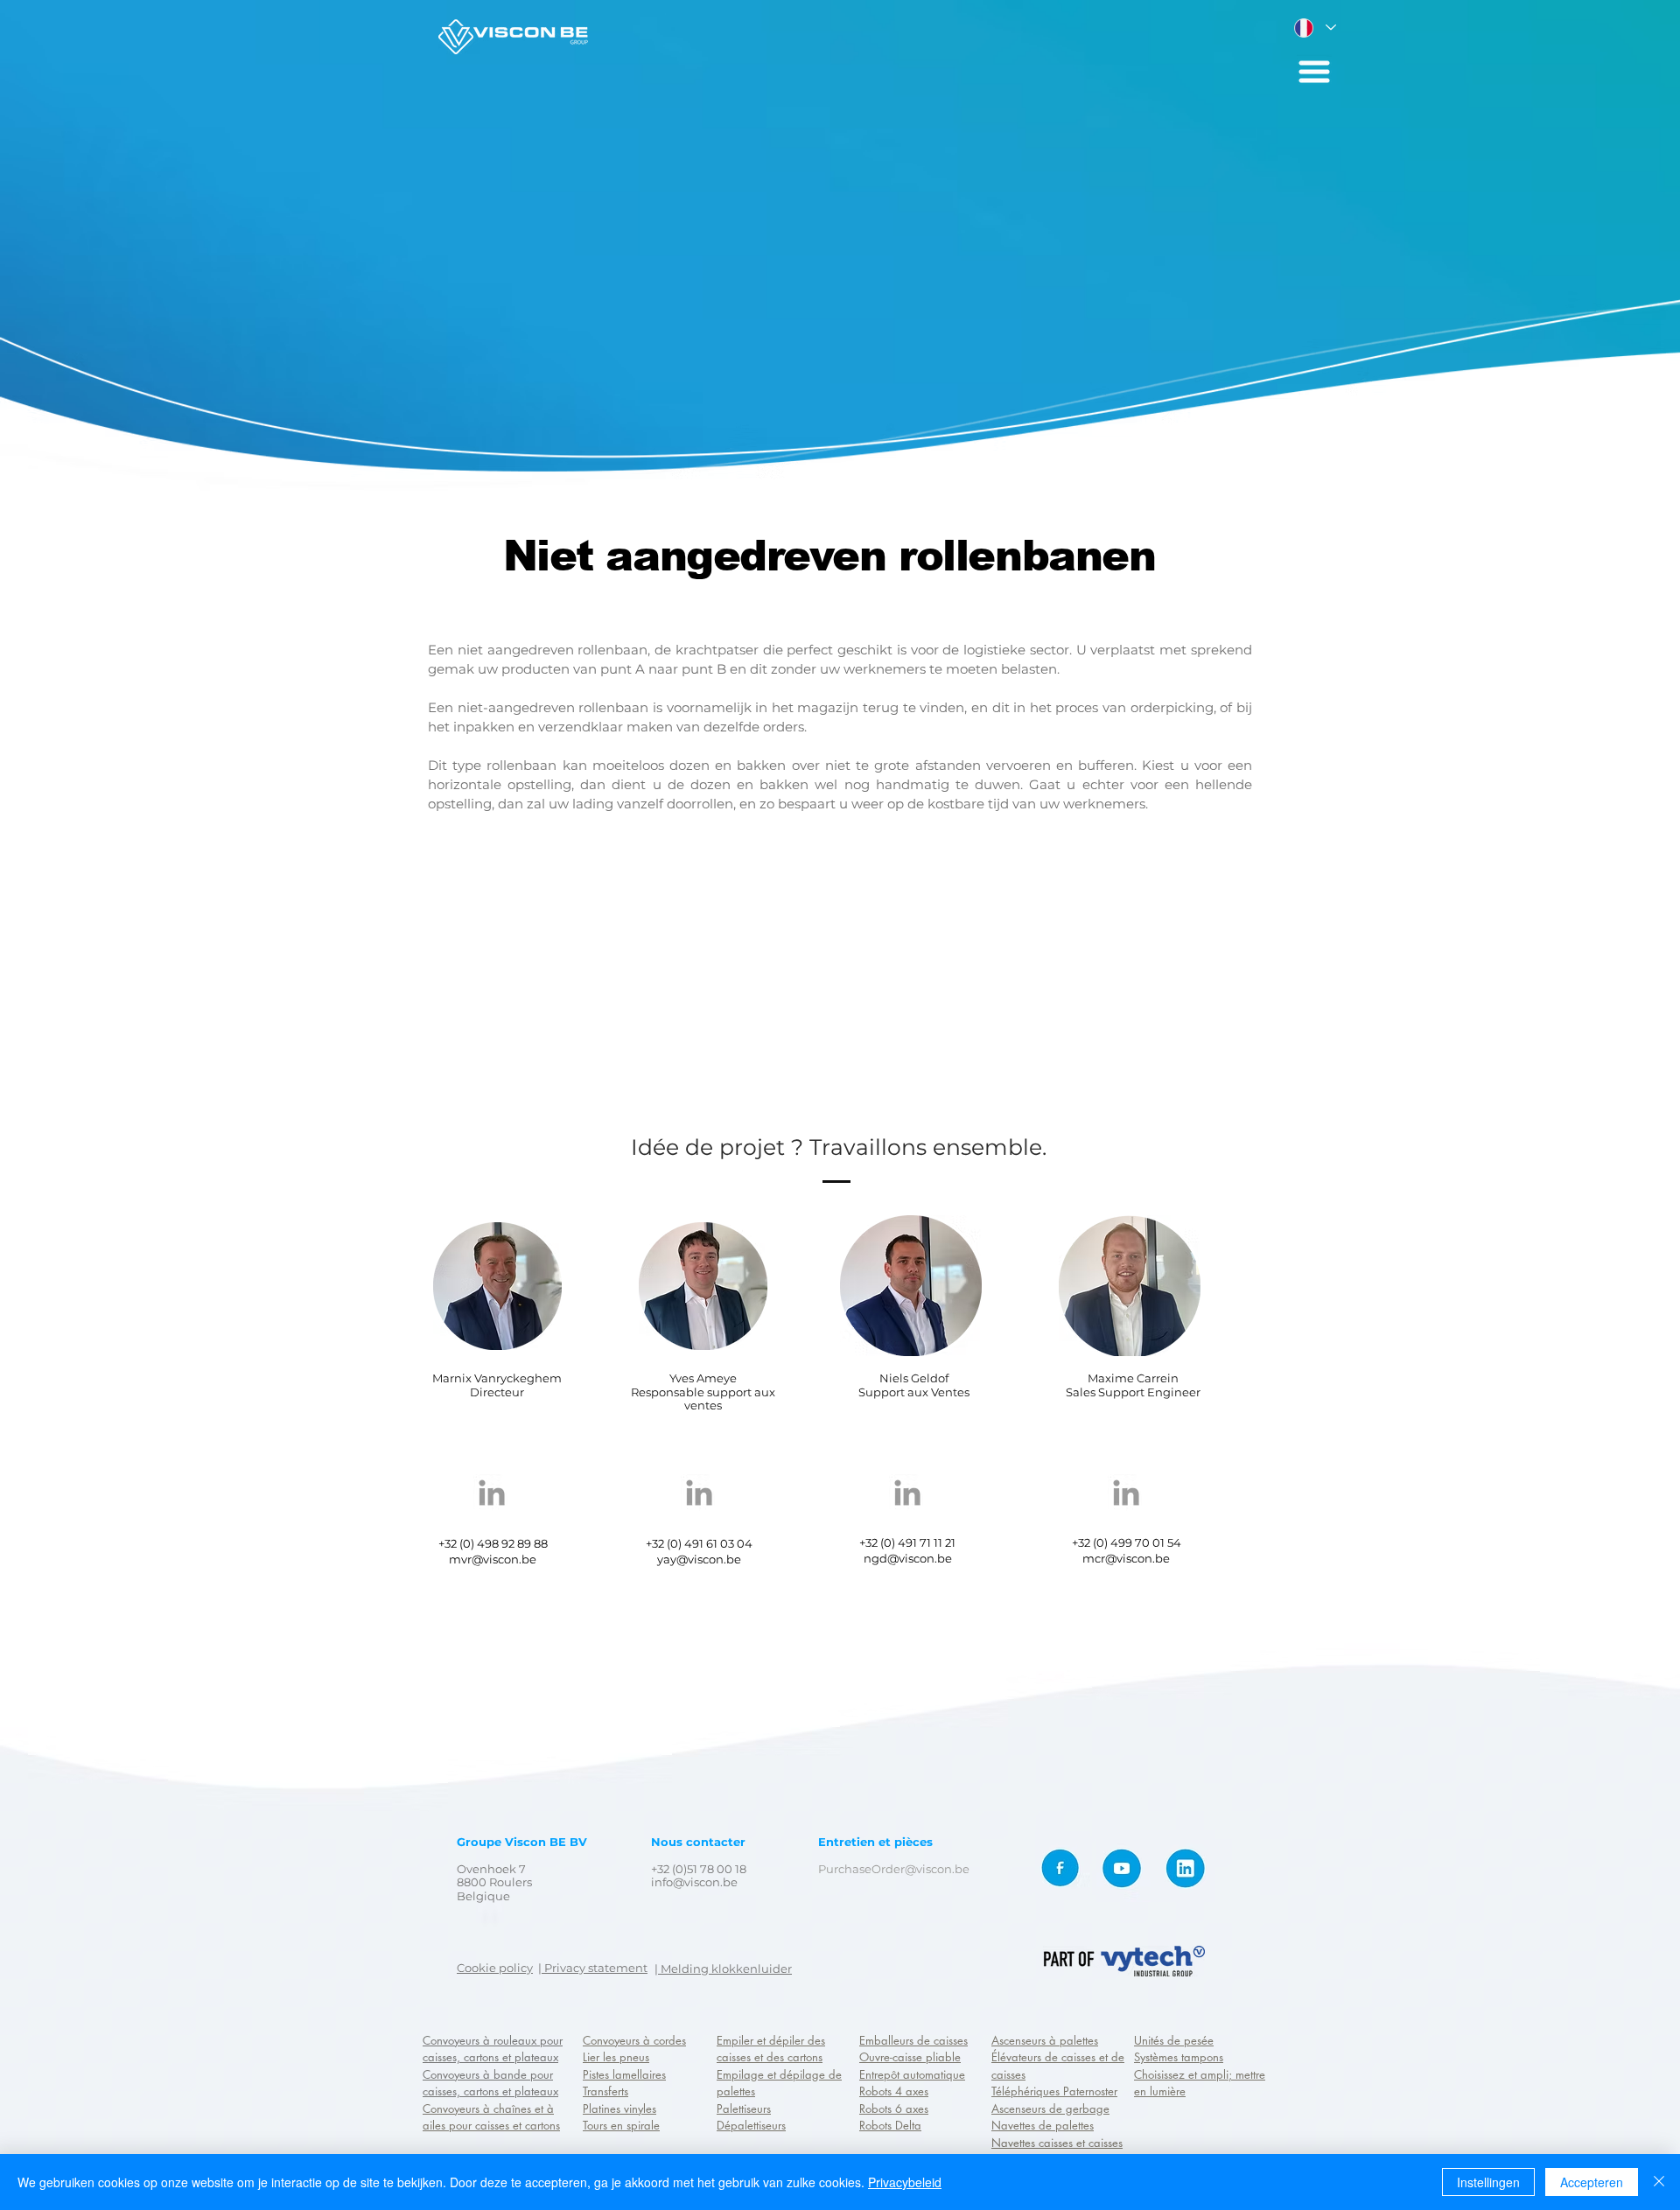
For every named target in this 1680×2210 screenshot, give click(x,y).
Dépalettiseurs (751, 2125)
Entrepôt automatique (912, 2074)
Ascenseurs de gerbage (1050, 2109)
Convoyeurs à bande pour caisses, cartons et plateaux (490, 2083)
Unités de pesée (1174, 2040)
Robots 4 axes (894, 2091)
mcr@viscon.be (1126, 1558)
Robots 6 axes (894, 2109)
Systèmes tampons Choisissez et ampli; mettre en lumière (1200, 2074)
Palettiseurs (744, 2109)
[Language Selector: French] (1314, 28)
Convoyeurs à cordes (634, 2040)
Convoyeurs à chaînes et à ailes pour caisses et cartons (491, 2117)
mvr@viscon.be (493, 1559)
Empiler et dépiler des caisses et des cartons (771, 2049)
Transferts (605, 2091)
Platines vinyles (619, 2109)
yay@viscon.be (699, 1559)
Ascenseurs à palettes (1045, 2040)
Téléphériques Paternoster (1054, 2091)
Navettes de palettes (1043, 2125)
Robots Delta (890, 2125)
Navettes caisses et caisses (1057, 2143)
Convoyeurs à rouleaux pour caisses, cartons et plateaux (493, 2049)
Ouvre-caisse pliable (910, 2057)
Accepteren (1592, 2182)
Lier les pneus (616, 2057)
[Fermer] (1659, 2182)
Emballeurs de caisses (913, 2040)
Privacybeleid (905, 2182)
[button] (1314, 72)
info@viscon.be (694, 1882)
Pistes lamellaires (624, 2074)
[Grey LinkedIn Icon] (492, 1493)
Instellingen (1488, 2182)
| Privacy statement (593, 1968)
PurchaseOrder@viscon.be (894, 1869)
